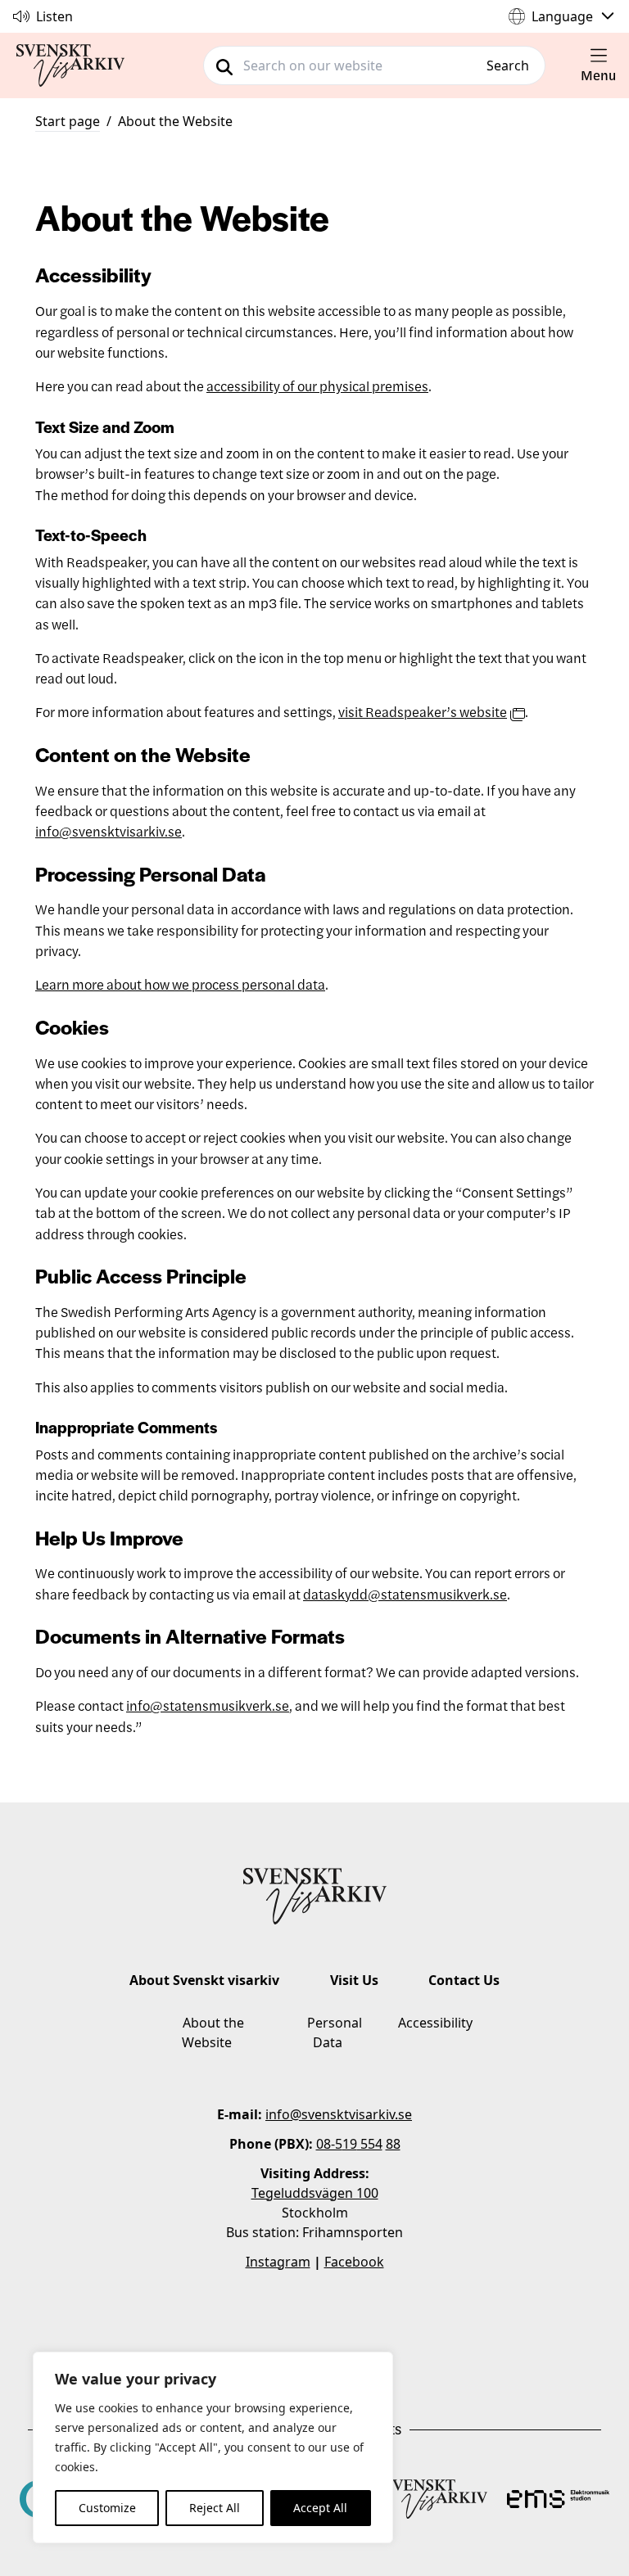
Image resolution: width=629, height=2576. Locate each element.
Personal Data (335, 2032)
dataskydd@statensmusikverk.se (405, 1594)
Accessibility (435, 2023)
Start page (68, 121)
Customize (107, 2508)
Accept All (320, 2508)
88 (393, 2144)
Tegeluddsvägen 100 (315, 2193)
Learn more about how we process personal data (180, 984)
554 (370, 2144)
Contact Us (464, 1980)
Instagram (278, 2262)
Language (562, 16)
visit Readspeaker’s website (423, 711)
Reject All (215, 2508)
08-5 (329, 2144)
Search (508, 65)
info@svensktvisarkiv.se (109, 831)
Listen (54, 16)
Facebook (354, 2262)
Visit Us (354, 1980)
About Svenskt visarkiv (204, 1980)
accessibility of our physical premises (317, 386)
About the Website (175, 121)
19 (350, 2144)
